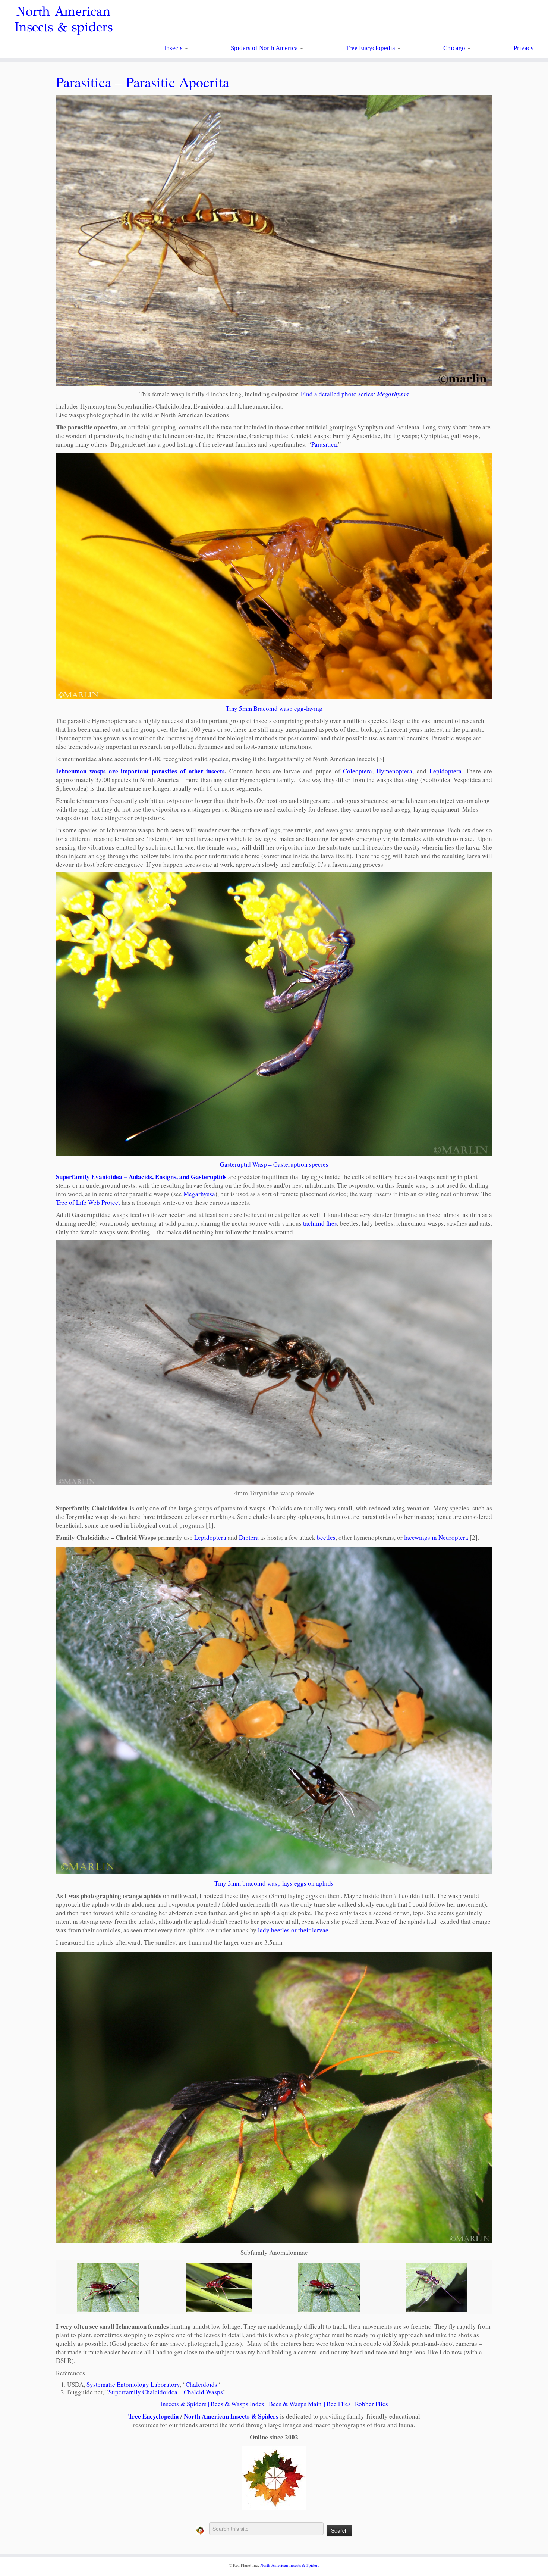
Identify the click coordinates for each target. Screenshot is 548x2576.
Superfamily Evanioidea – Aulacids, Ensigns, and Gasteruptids (141, 1177)
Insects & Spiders (183, 2404)
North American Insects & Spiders (231, 2416)
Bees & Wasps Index (238, 2404)
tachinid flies (320, 1223)
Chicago (455, 48)
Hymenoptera (394, 771)
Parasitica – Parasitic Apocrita (143, 82)
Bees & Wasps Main (295, 2404)
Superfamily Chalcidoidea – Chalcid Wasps (166, 2392)
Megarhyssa (199, 1194)
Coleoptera (358, 771)
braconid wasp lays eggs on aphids (287, 1883)
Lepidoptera (445, 771)
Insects (174, 48)
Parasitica (324, 444)
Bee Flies (339, 2404)
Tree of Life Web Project (88, 1202)
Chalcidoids (201, 2384)
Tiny (221, 1883)
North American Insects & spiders (63, 19)
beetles (326, 1537)
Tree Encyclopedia (371, 48)
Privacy (524, 48)
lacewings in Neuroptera (436, 1537)
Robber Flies (371, 2404)
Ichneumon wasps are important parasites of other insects (140, 771)
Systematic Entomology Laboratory (133, 2384)
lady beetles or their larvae (293, 1930)
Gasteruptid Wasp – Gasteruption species (274, 1164)
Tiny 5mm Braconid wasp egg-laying (274, 708)
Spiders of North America (265, 48)
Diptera (249, 1537)
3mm (234, 1883)
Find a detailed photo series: (355, 394)
